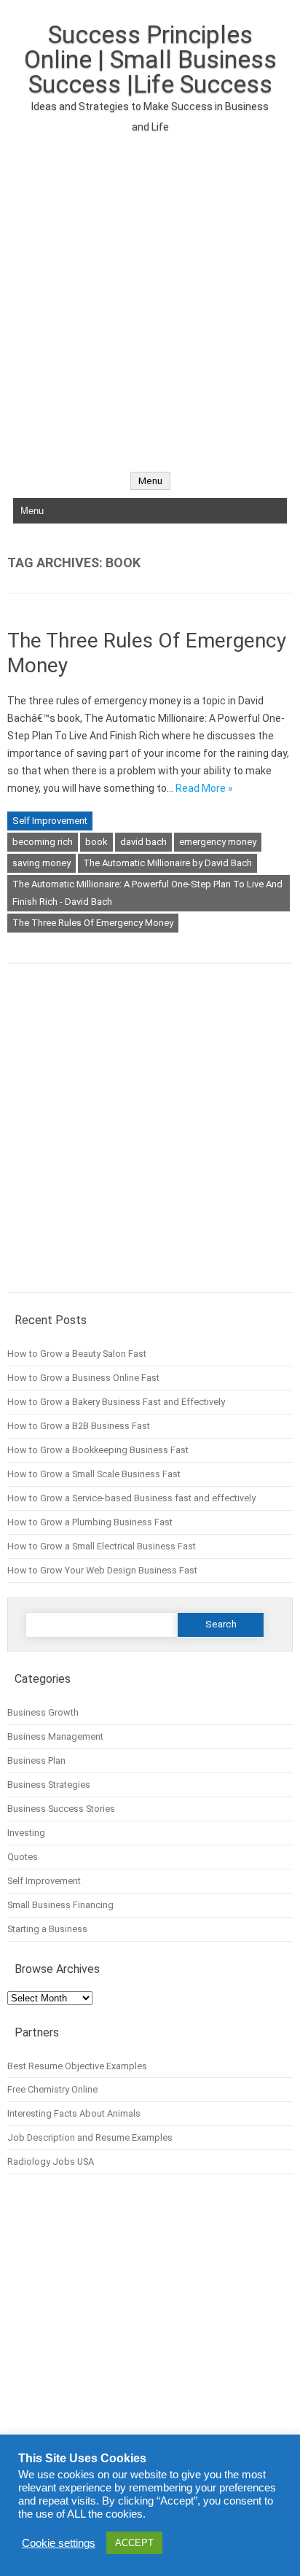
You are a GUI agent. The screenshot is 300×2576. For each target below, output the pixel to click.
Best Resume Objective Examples (77, 2066)
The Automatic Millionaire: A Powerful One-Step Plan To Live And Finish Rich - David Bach (147, 893)
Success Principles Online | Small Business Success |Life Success (150, 59)
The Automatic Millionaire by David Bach (167, 863)
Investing (26, 1833)
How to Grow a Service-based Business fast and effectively (131, 1498)
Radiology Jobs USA (51, 2161)
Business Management (55, 1736)
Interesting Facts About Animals (74, 2113)
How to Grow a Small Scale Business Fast (94, 1474)
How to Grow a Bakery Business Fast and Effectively (116, 1402)
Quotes (23, 1857)
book (96, 842)
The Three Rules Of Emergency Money (93, 923)
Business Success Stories (61, 1809)
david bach (143, 842)
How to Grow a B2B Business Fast (79, 1426)
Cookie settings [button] (59, 2543)
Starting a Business (47, 1929)
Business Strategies (49, 1785)
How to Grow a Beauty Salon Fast (77, 1354)
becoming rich (43, 842)
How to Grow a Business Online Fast (83, 1378)
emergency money (218, 842)
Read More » (204, 788)
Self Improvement (50, 821)
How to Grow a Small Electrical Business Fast (102, 1546)
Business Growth (43, 1712)
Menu (150, 481)
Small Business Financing (60, 1905)
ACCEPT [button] (134, 2543)
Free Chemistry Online (52, 2089)
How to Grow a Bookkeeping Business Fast (98, 1450)
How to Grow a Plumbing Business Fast (90, 1522)
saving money (42, 863)
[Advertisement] (150, 295)
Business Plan (36, 1760)
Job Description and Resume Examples (90, 2137)
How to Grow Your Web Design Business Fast (102, 1570)
